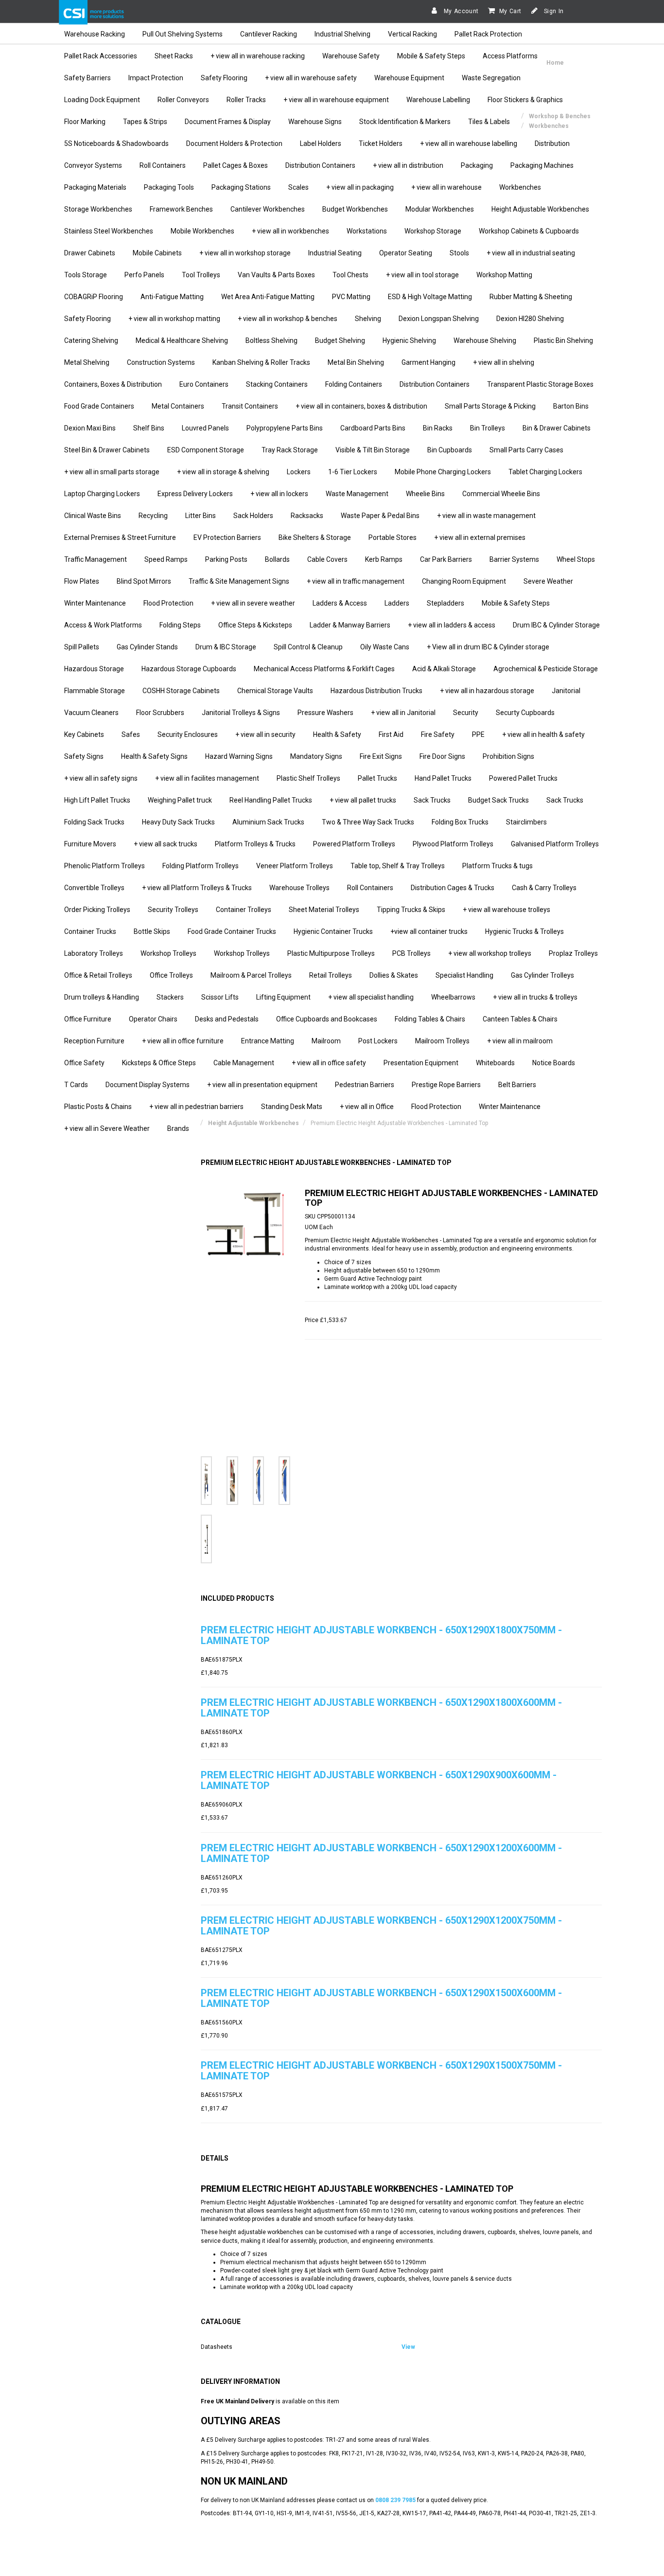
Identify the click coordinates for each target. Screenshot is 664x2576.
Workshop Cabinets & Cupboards (529, 231)
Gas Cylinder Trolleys (542, 975)
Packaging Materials (95, 187)
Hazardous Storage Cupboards (189, 669)
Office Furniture (88, 1019)
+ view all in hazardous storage (487, 691)
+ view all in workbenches (290, 231)
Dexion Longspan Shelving (439, 319)
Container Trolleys (244, 910)
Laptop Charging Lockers (102, 494)
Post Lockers (378, 1041)
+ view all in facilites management (207, 778)
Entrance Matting (268, 1041)
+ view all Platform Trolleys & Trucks (197, 888)
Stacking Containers (277, 384)
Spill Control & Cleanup (308, 647)
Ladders (397, 603)
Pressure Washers (325, 713)
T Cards (76, 1085)
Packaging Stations (241, 187)
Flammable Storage (95, 691)
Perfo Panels (144, 275)
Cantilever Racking (269, 34)
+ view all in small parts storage (112, 472)
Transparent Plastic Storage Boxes (540, 384)
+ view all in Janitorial (403, 713)
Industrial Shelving (342, 34)
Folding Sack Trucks (94, 822)
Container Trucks (90, 931)
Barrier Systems (514, 559)
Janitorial (566, 691)
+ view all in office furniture (183, 1041)
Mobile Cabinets (157, 253)
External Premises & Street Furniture (120, 537)
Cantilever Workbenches (268, 209)
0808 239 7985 (395, 2500)
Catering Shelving (91, 340)
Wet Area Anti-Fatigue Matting (268, 297)
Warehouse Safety (351, 56)
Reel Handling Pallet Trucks (271, 800)
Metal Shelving (87, 362)
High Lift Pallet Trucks (97, 800)
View (408, 2347)
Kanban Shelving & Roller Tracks (261, 362)
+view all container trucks (429, 931)
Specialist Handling (464, 975)
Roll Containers (163, 165)
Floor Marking (85, 122)
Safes (131, 734)
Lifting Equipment (283, 997)
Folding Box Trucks (460, 822)
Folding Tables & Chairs (430, 1019)
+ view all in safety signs (101, 778)
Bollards (277, 559)
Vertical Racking (412, 34)
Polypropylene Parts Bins (285, 428)
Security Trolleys (173, 910)
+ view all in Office (367, 1107)
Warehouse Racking (95, 34)
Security (466, 713)
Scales (298, 187)
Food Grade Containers (99, 406)
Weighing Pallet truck (180, 800)
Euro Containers (204, 384)
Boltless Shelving (271, 340)
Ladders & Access (340, 603)
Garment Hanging (428, 362)
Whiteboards (495, 1063)
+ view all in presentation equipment (262, 1085)
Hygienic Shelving (409, 340)
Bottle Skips (152, 931)
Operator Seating (406, 253)
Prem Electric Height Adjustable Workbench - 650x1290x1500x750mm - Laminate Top (381, 2071)
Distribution (552, 143)
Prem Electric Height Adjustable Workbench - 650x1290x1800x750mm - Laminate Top (381, 1635)
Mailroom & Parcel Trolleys (251, 975)
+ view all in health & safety (543, 734)
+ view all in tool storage (422, 275)
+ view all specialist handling (371, 997)
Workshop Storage (433, 231)
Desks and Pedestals (227, 1019)
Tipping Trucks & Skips (411, 910)
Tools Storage (86, 275)
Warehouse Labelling (438, 100)
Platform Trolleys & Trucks (255, 844)
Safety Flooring (224, 78)
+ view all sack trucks (166, 844)
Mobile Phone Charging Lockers (443, 472)
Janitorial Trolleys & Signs (241, 713)
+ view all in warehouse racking (258, 56)
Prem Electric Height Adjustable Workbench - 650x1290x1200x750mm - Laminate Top (381, 1926)
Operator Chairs (153, 1019)
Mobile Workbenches (202, 231)
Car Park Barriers (446, 559)
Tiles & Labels (489, 122)
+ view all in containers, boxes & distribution (361, 406)
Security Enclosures (188, 734)
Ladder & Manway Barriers (350, 625)
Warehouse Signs (315, 122)
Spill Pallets (82, 647)
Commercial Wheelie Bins (501, 494)
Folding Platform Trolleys (201, 866)
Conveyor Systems (93, 165)
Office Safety (84, 1063)
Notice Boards (554, 1063)
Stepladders (446, 603)
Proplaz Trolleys (573, 953)
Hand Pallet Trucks (443, 778)
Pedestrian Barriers (365, 1085)
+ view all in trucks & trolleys (535, 997)
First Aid (391, 734)
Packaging (477, 165)
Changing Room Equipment (464, 581)
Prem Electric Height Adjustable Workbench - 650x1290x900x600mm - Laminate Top (379, 1780)
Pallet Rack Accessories (101, 56)
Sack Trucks (432, 800)
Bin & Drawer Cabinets (557, 428)
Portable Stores (393, 537)
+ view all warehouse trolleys (507, 910)
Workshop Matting (504, 275)
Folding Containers (354, 384)
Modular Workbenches (440, 209)
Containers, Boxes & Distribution (113, 384)
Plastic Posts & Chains (98, 1107)
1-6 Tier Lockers (353, 472)
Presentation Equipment (421, 1063)
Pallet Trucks (377, 778)
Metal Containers (178, 406)
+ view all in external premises (480, 537)
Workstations (367, 231)
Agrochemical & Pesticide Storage (546, 669)
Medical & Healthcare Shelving (182, 340)
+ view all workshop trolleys (490, 953)
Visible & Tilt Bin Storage (373, 450)
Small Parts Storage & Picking (490, 406)
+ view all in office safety (329, 1063)
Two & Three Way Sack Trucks (368, 822)
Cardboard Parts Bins (373, 428)
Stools (459, 253)
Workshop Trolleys (168, 953)
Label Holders (321, 143)
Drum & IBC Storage (226, 647)
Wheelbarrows (453, 997)
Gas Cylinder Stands (147, 647)
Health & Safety (337, 734)
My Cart (510, 11)
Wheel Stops (576, 559)
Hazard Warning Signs (239, 756)
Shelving (368, 319)
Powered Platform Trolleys (354, 844)
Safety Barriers (87, 78)
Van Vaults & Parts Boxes (276, 275)
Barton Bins (571, 406)
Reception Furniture (94, 1041)
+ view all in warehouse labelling (469, 143)
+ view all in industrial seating (531, 253)
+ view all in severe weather (253, 603)
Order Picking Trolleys (97, 910)
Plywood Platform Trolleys (453, 844)
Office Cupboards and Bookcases (327, 1019)
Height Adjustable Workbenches (540, 209)
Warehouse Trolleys (299, 888)
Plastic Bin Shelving (563, 340)
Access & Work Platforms (103, 625)
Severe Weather (548, 581)
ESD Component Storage (206, 450)
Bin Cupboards (450, 450)
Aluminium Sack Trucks (268, 822)
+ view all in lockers (279, 494)
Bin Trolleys (488, 428)
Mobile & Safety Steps (431, 56)
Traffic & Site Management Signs (239, 581)
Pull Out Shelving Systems (183, 34)
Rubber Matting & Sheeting (531, 297)
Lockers (299, 472)
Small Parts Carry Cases (526, 450)
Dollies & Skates (394, 975)
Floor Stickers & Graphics (525, 100)
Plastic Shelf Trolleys (308, 778)
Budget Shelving (340, 340)
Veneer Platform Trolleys (295, 866)
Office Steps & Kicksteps (255, 625)
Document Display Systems (148, 1085)
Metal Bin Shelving (356, 362)
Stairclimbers (526, 822)
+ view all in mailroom (520, 1041)
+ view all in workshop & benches (288, 319)
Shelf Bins (149, 428)
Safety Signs (84, 756)
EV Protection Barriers (227, 537)
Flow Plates (82, 581)
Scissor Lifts (220, 997)
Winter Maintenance (95, 603)
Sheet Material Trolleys (324, 910)
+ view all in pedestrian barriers (196, 1107)
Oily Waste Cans (385, 647)
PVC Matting (351, 297)
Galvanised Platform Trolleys (555, 844)
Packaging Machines (542, 165)
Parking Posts (226, 559)
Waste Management (357, 494)
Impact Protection (156, 78)
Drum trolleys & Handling (102, 997)
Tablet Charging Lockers (545, 472)
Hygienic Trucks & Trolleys (524, 931)
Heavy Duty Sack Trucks (178, 822)
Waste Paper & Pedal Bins (380, 516)
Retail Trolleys (331, 975)
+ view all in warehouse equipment (336, 100)
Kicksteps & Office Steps (159, 1063)
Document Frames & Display (228, 122)
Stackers (170, 997)
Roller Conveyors (183, 100)
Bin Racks (438, 428)
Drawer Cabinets (90, 253)
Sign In (553, 11)
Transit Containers (250, 406)
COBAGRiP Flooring (94, 297)
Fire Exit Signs (381, 756)
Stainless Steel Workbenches (109, 231)
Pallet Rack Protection (488, 34)
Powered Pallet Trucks (523, 778)
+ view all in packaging (360, 187)
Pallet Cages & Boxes (236, 165)
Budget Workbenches (355, 209)
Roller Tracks (246, 100)
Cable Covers (327, 559)
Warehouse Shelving (485, 340)
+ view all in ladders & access (452, 625)
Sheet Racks (174, 56)
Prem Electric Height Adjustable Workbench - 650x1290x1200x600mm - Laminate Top (381, 1853)
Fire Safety (438, 734)
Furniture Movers (90, 844)
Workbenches (520, 187)
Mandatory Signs (316, 756)
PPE (478, 734)
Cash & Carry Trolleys (544, 888)
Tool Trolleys (201, 275)
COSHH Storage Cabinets (181, 691)
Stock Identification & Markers (405, 122)
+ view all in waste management (486, 516)
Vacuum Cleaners (91, 713)
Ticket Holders (381, 143)
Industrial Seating (335, 253)
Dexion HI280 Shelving (530, 319)
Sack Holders (253, 516)
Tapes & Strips (145, 122)
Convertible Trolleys (94, 888)
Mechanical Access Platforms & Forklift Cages (324, 669)
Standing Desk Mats (292, 1107)
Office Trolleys (171, 975)
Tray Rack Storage (290, 450)
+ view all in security (265, 734)
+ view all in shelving (504, 362)
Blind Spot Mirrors (144, 581)
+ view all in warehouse (446, 187)
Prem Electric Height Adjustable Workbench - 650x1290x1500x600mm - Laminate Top (381, 1998)
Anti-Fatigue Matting (172, 297)
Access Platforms (510, 56)
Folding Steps (180, 625)
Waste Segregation (491, 78)
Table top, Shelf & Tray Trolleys (398, 866)
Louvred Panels (205, 428)
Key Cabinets (84, 734)
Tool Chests (350, 275)
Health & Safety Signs (154, 756)
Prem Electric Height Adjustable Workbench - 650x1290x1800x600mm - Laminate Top (381, 1708)
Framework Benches (181, 209)
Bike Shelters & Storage (315, 537)
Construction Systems (161, 362)
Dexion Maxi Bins (90, 428)
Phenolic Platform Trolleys (105, 866)
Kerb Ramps (384, 559)
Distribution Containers (320, 165)
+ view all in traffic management (356, 581)
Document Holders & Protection (234, 143)
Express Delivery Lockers (195, 494)
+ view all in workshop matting (174, 319)
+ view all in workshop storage (245, 253)
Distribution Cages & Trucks (453, 888)
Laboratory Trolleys (94, 953)
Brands (178, 1128)
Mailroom (326, 1041)
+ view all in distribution (408, 165)
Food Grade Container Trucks (232, 931)
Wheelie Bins (425, 494)
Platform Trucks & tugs (498, 866)
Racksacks (307, 516)
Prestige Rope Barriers (446, 1085)
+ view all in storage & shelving (223, 472)
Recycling (153, 516)
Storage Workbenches (98, 209)
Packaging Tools (169, 187)
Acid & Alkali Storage (444, 669)
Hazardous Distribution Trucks (376, 691)
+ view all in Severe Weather (107, 1128)
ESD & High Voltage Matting (430, 297)
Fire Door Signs (442, 756)
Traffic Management (96, 559)
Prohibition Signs (508, 756)
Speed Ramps (166, 559)
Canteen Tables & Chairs (520, 1019)
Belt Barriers (517, 1085)
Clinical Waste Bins (93, 516)
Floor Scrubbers (160, 713)
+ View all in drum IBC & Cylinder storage (488, 647)
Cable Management (244, 1063)
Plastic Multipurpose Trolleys (331, 953)
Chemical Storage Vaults (275, 691)
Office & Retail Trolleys (98, 975)
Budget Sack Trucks (498, 800)
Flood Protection (168, 603)
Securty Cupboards (525, 713)
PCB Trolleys (411, 953)
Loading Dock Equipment (102, 100)
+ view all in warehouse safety (311, 78)
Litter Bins (201, 516)
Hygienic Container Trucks (333, 931)
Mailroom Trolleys (442, 1041)
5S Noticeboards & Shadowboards (116, 143)
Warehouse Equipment (409, 78)
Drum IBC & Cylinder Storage (556, 625)
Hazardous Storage (94, 669)
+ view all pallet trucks (363, 800)
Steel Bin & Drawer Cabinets (107, 450)
